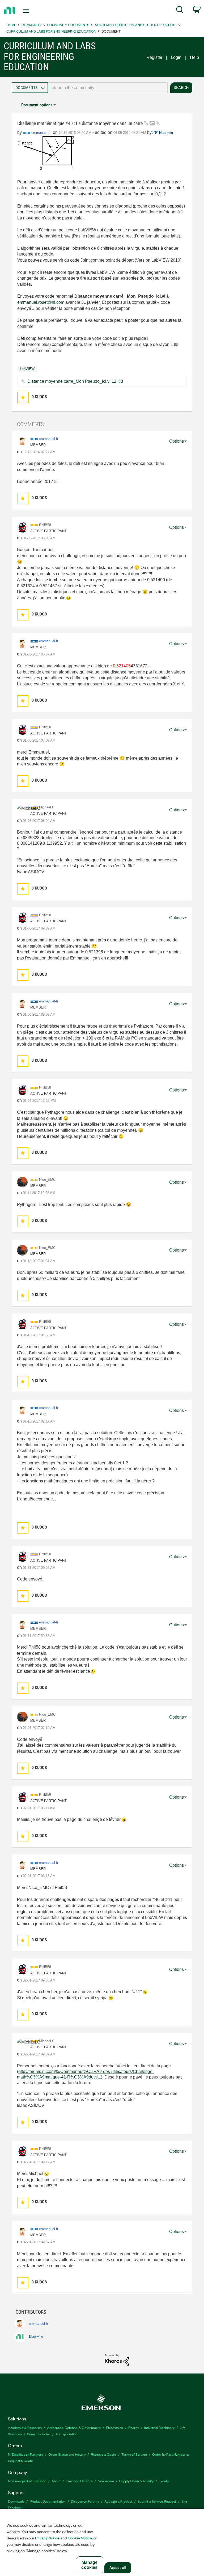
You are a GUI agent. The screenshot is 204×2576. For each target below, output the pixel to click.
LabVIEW (27, 369)
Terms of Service (134, 2454)
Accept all (118, 2568)
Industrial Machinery (159, 2427)
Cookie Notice (80, 2538)
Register (154, 57)
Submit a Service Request (157, 2501)
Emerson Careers (79, 2481)
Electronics (114, 2427)
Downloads (16, 2501)
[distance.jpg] (46, 154)
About (56, 2481)
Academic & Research (25, 2427)
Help (194, 57)
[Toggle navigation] (32, 11)
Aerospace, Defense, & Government (74, 2427)
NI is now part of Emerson (27, 2481)
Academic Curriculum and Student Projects (136, 25)
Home (11, 25)
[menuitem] (180, 11)
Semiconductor (39, 2434)
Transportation (67, 2434)
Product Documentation (48, 2501)
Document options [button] (37, 105)
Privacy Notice (47, 2538)
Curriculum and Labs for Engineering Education (51, 31)
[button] (23, 397)
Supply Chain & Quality (136, 2481)
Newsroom (106, 2481)
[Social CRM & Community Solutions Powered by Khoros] (117, 2360)
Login (176, 57)
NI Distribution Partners (25, 2454)
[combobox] (108, 88)
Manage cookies (89, 2565)
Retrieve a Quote (103, 2454)
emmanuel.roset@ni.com (41, 302)
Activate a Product (118, 2501)
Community (32, 25)
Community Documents (68, 25)
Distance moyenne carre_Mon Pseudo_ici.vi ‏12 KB (75, 381)
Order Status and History (67, 2454)
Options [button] (177, 441)
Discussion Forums (85, 2501)
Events (164, 2481)
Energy (134, 2427)
